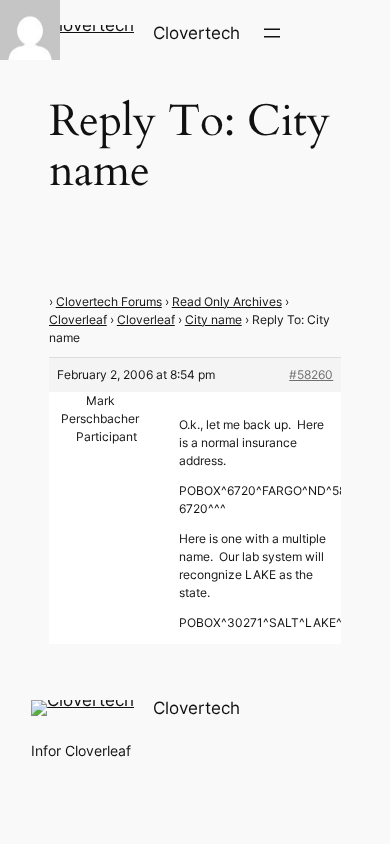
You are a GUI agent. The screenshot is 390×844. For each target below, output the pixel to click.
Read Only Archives (227, 301)
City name (213, 319)
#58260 (311, 374)
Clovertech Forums (109, 301)
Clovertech (196, 33)
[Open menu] (272, 33)
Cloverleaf (78, 319)
